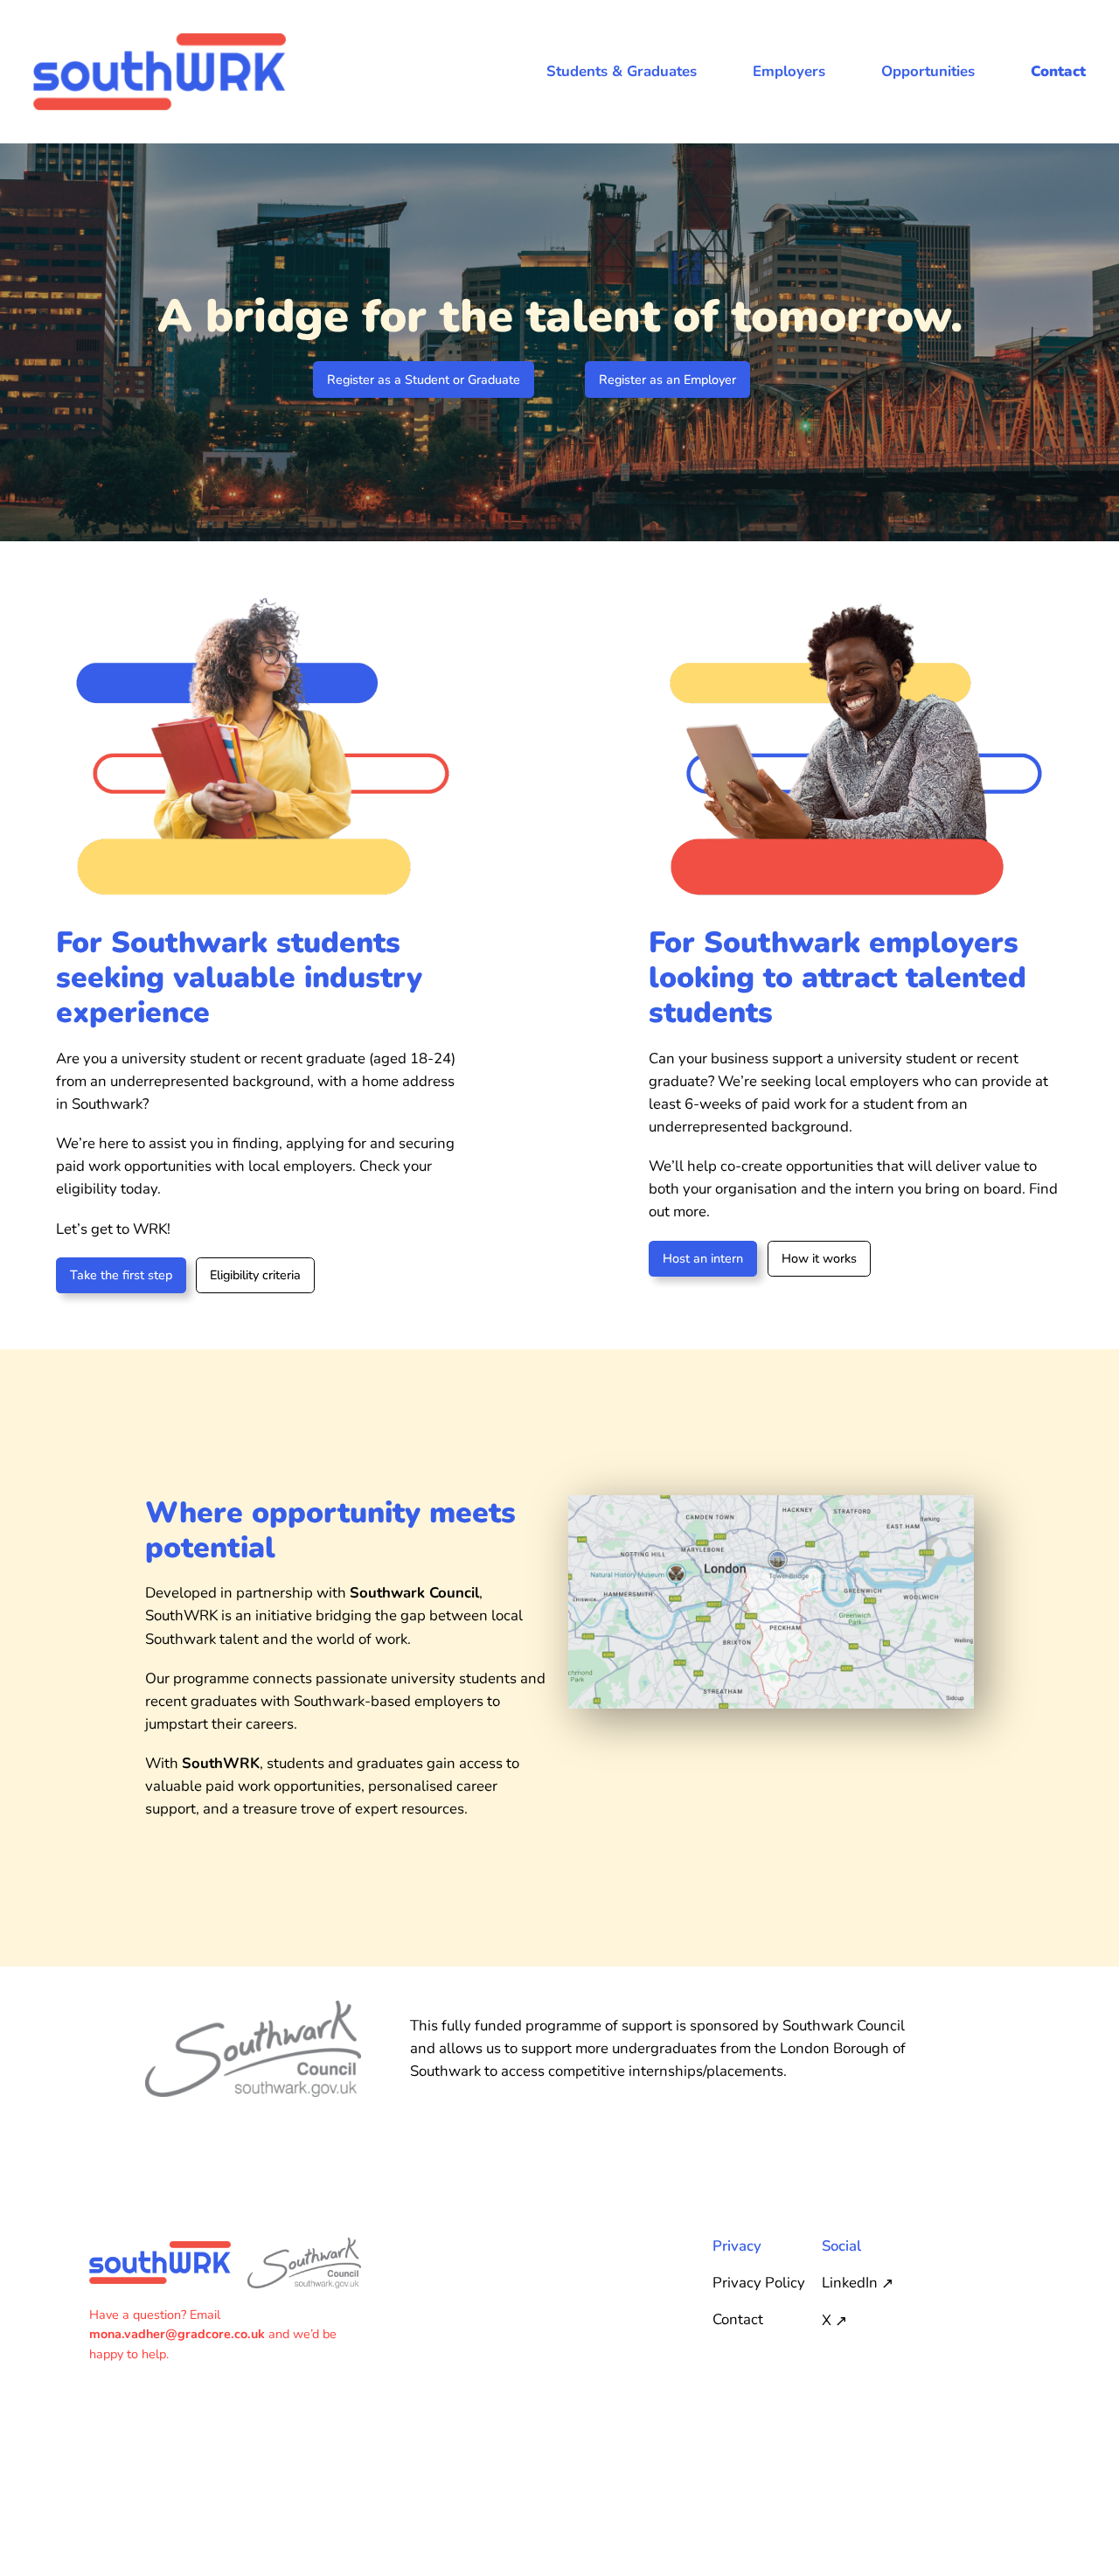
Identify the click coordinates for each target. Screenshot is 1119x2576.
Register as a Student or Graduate (424, 379)
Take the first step (121, 1275)
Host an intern (703, 1258)
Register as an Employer (667, 379)
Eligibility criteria (255, 1275)
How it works (819, 1258)
